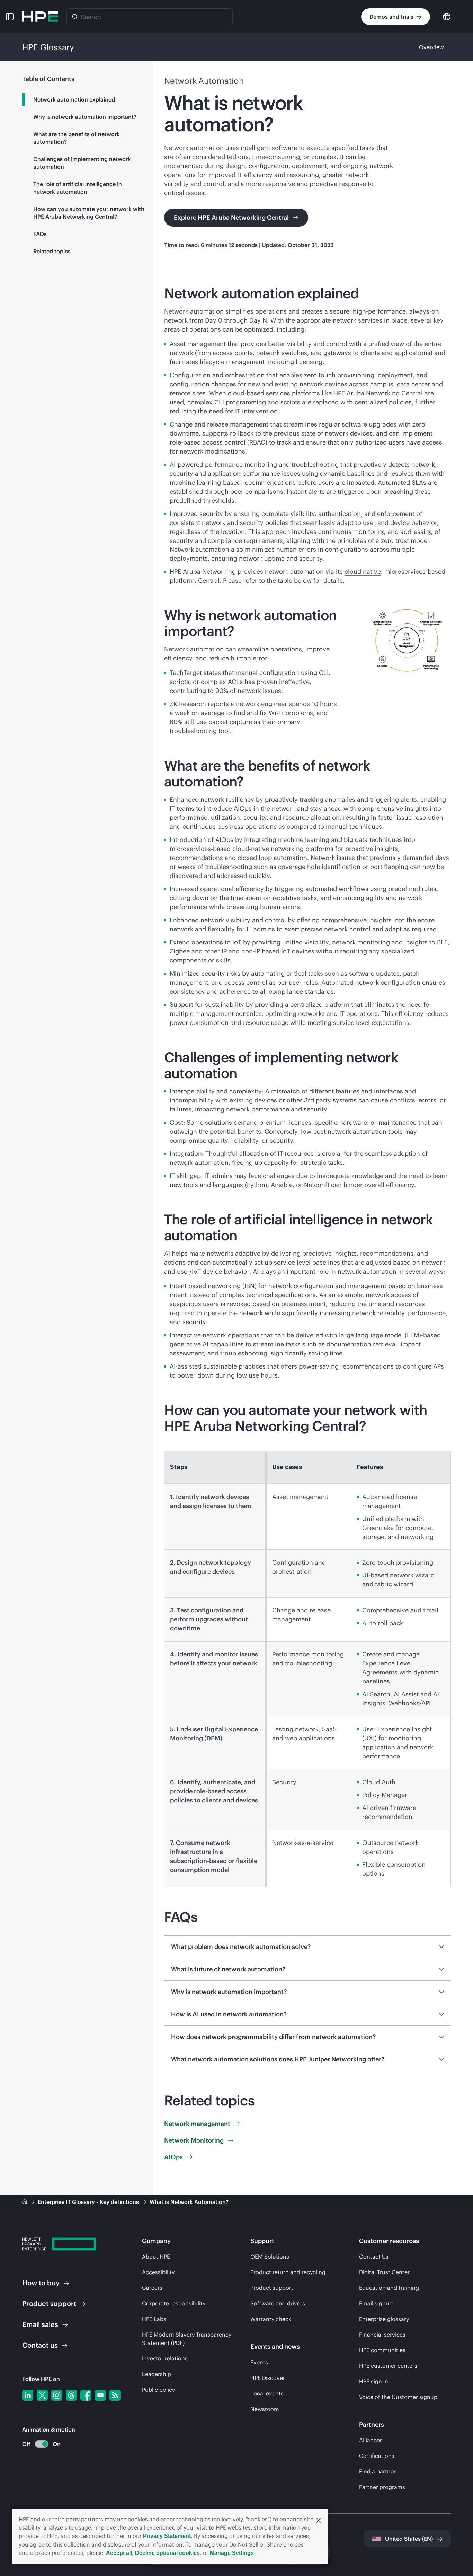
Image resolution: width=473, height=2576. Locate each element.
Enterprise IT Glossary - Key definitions (89, 2202)
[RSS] (115, 2395)
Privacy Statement (167, 2536)
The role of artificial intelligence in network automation (78, 188)
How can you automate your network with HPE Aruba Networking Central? (89, 213)
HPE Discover (268, 2378)
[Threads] (71, 2395)
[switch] (38, 2444)
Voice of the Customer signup (398, 2397)
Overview (431, 47)
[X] (42, 2395)
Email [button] (40, 2324)
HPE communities (382, 2350)
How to (41, 2283)
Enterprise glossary (384, 2319)
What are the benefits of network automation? (77, 138)
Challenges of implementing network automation (82, 163)
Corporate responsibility (174, 2303)
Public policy (158, 2390)
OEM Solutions (270, 2257)
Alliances (371, 2440)
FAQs (40, 234)
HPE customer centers (388, 2366)
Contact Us (374, 2257)
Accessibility (158, 2272)
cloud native (363, 572)
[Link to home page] (25, 2202)
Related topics (52, 251)
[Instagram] (57, 2395)
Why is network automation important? (85, 117)
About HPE (156, 2257)
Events (259, 2362)
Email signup (376, 2303)
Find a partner (377, 2471)
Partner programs (382, 2487)
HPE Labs (154, 2319)
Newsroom (265, 2409)
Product (49, 2304)
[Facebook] (86, 2395)
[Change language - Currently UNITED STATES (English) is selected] (447, 16)
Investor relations (165, 2358)
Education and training (389, 2288)
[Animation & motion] (42, 2444)
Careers (152, 2288)
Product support (272, 2288)
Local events (267, 2393)
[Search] (75, 17)
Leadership (157, 2374)
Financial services (382, 2335)
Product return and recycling (288, 2272)
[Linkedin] (28, 2395)
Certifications (377, 2456)
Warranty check (271, 2319)
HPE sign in (374, 2381)
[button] (319, 2520)
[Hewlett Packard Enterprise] (40, 17)
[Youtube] (100, 2395)
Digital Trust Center (384, 2272)
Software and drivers (278, 2303)
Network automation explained (74, 99)
